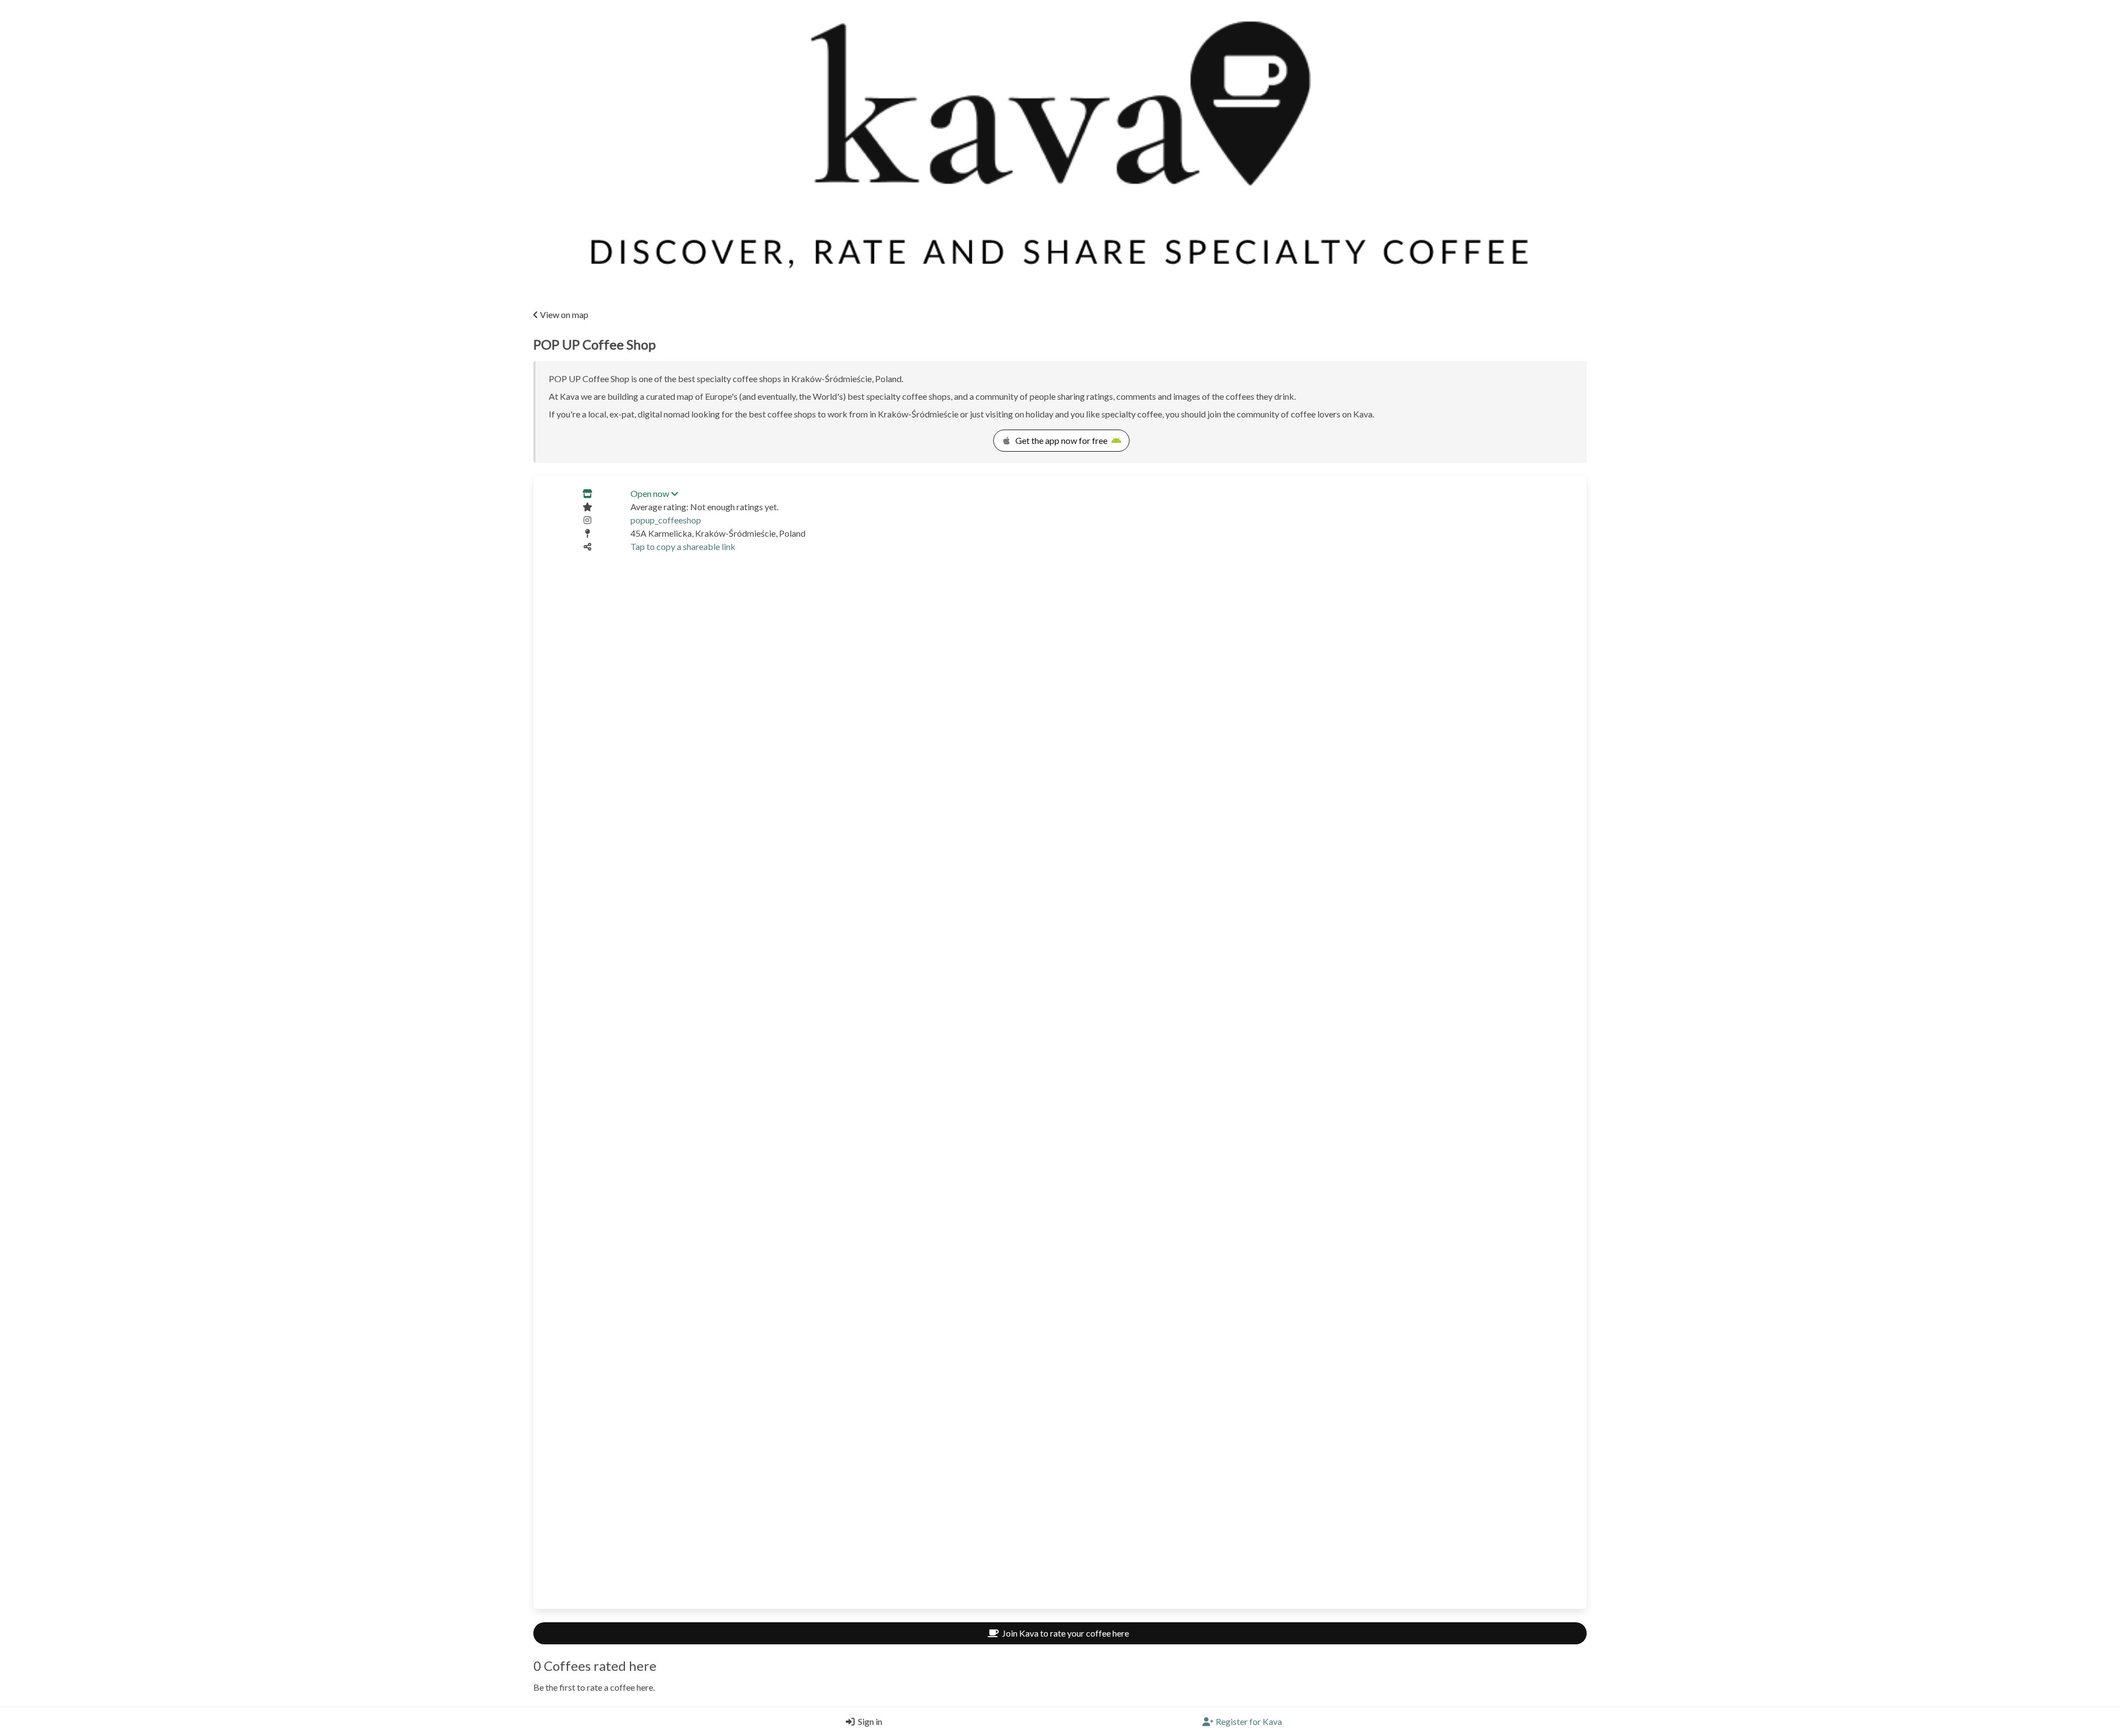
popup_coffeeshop (666, 520)
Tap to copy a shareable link (683, 546)
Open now (650, 493)
